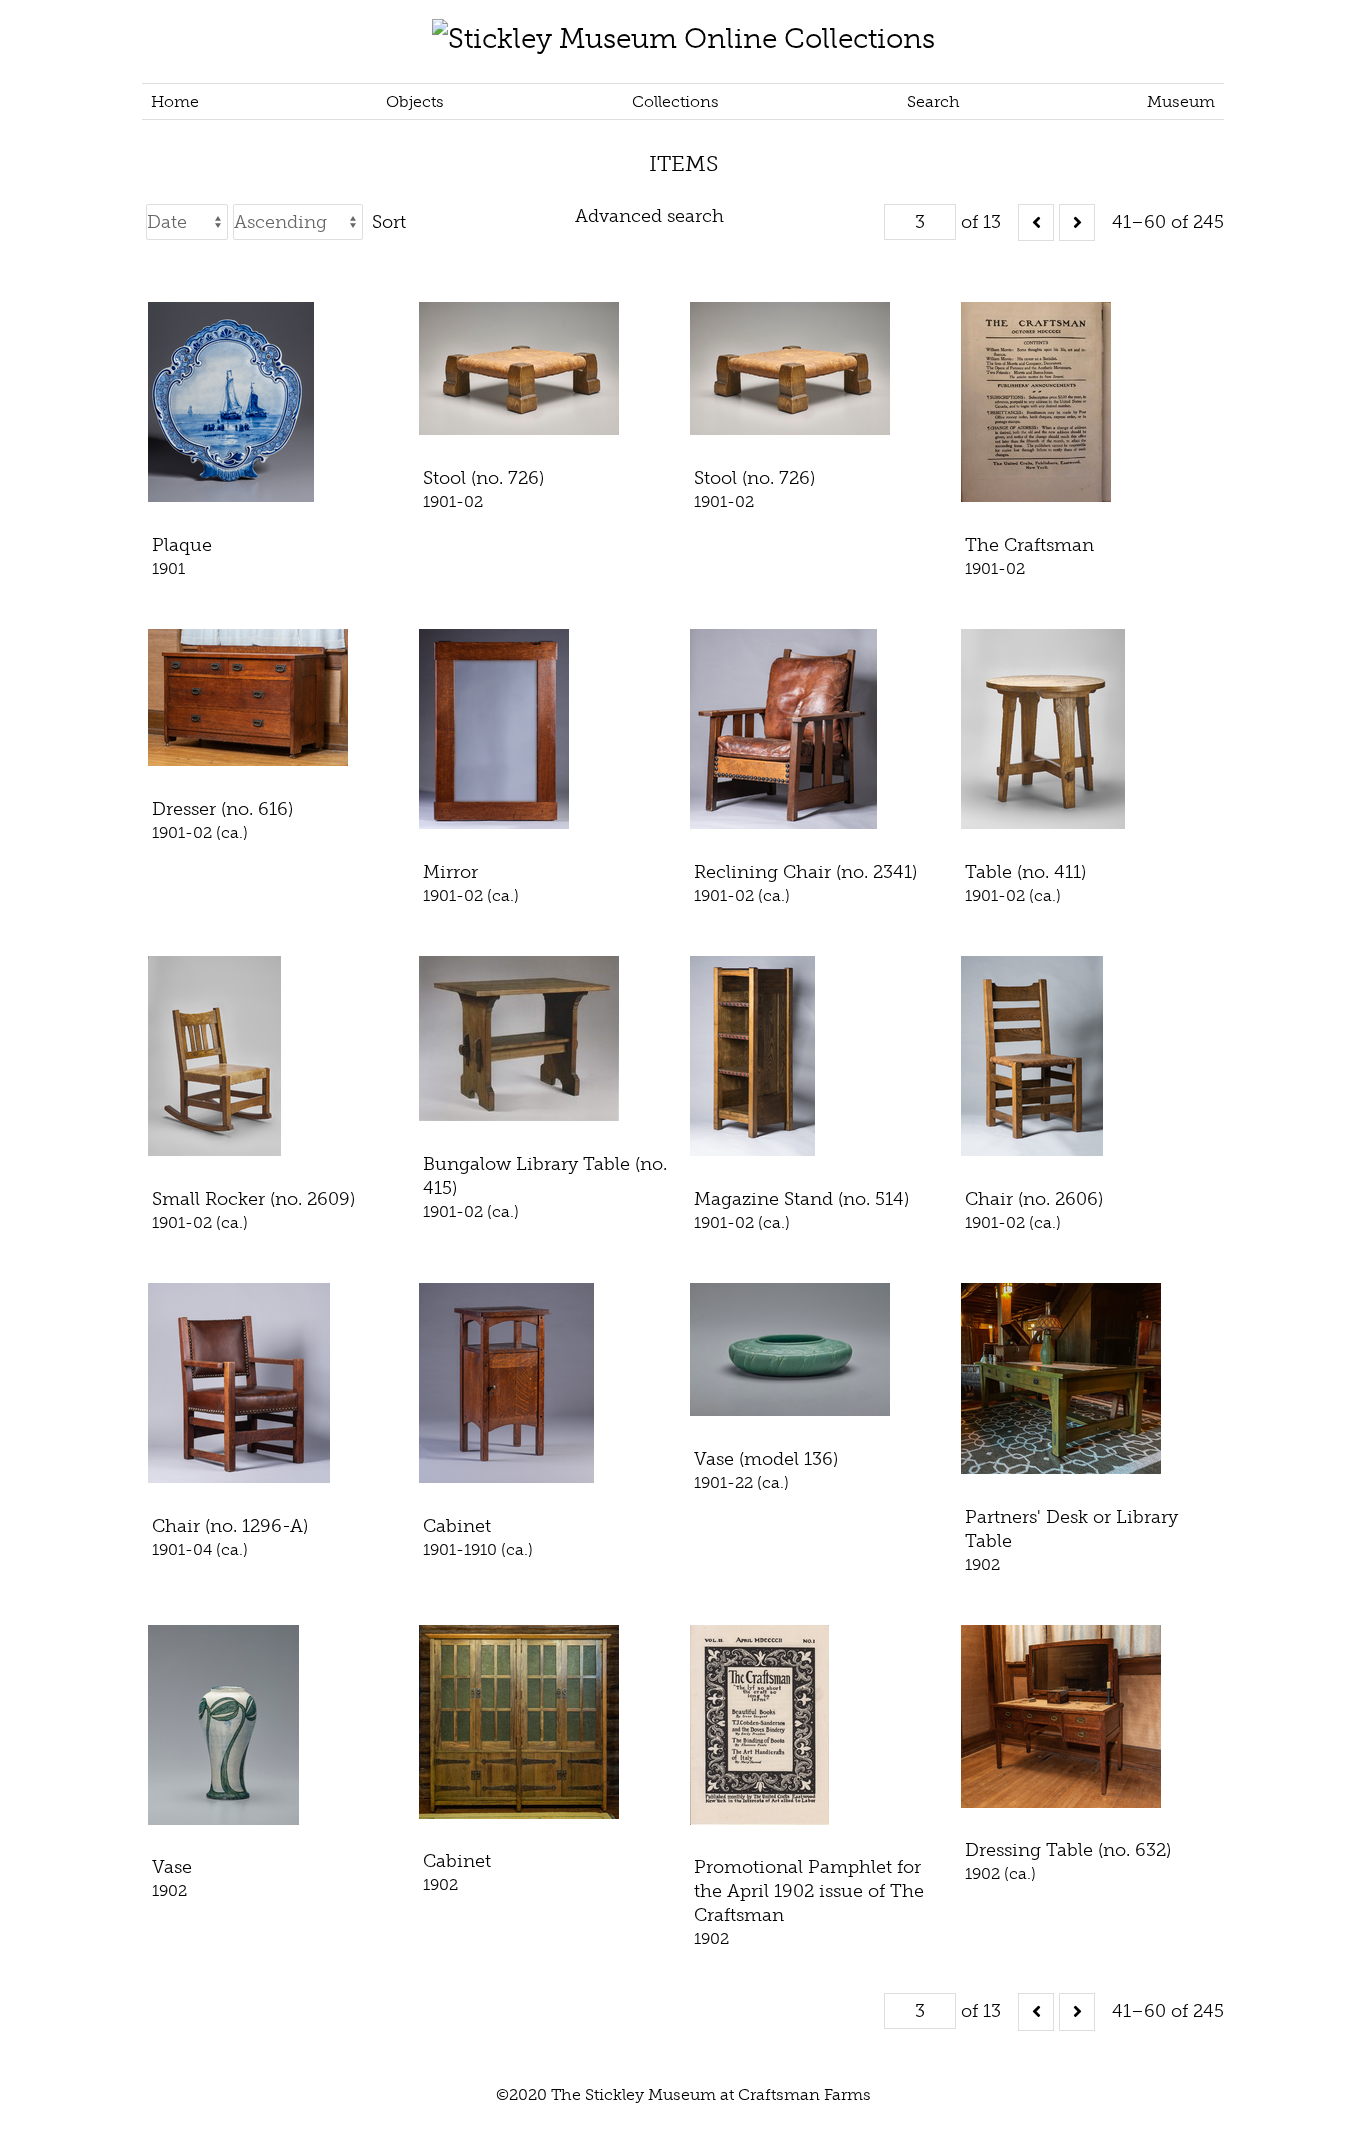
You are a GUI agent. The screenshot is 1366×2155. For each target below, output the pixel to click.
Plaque (182, 545)
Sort (389, 222)
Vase (172, 1867)
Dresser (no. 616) (222, 809)
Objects (415, 101)
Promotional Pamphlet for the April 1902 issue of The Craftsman (809, 1891)
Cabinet (457, 1526)
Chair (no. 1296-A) (230, 1526)
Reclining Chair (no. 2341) (805, 872)
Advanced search (649, 216)
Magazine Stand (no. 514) (801, 1199)
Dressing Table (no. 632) (1068, 1850)
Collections (675, 101)
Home (175, 101)
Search (933, 101)
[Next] (1077, 222)
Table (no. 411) (1025, 872)
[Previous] (1036, 222)
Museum (1181, 101)
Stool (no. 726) (483, 478)
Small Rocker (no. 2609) (253, 1199)
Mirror (450, 872)
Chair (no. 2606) (1034, 1199)
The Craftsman (1029, 545)
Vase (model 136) (766, 1459)
